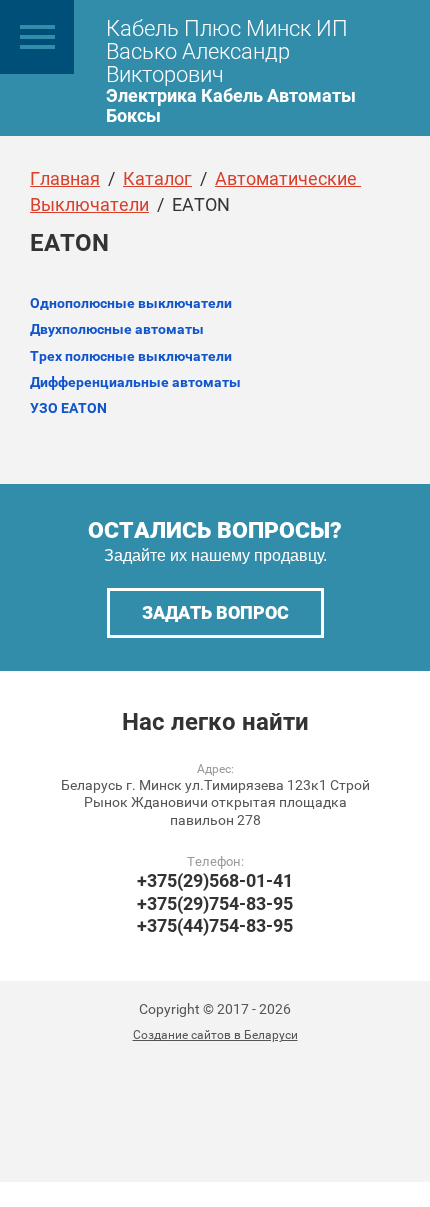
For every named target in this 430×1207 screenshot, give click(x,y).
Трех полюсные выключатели (131, 356)
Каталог (157, 178)
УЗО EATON (68, 408)
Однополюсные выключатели (131, 303)
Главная (65, 178)
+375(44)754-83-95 (215, 925)
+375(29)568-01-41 (215, 880)
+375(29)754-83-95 (215, 903)
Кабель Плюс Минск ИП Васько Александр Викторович (227, 51)
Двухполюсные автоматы (117, 329)
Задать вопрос (215, 612)
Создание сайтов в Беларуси (215, 1035)
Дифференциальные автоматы (135, 382)
